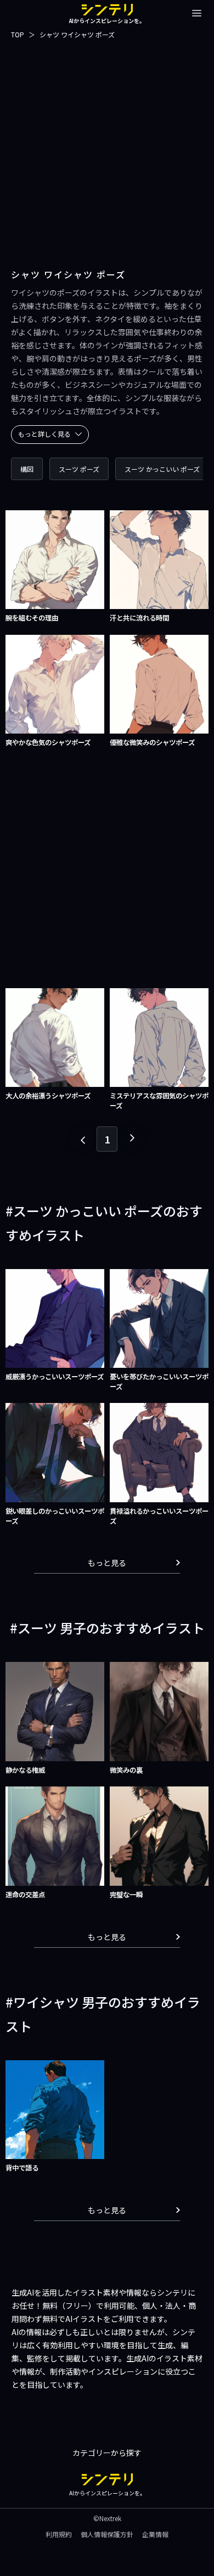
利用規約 (59, 2534)
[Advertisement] (107, 148)
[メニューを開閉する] (197, 13)
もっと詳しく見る (44, 434)
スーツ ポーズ (79, 469)
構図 (27, 469)
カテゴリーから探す (107, 2453)
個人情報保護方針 (107, 2534)
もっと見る (107, 1563)
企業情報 (155, 2534)
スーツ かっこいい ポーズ (162, 469)
